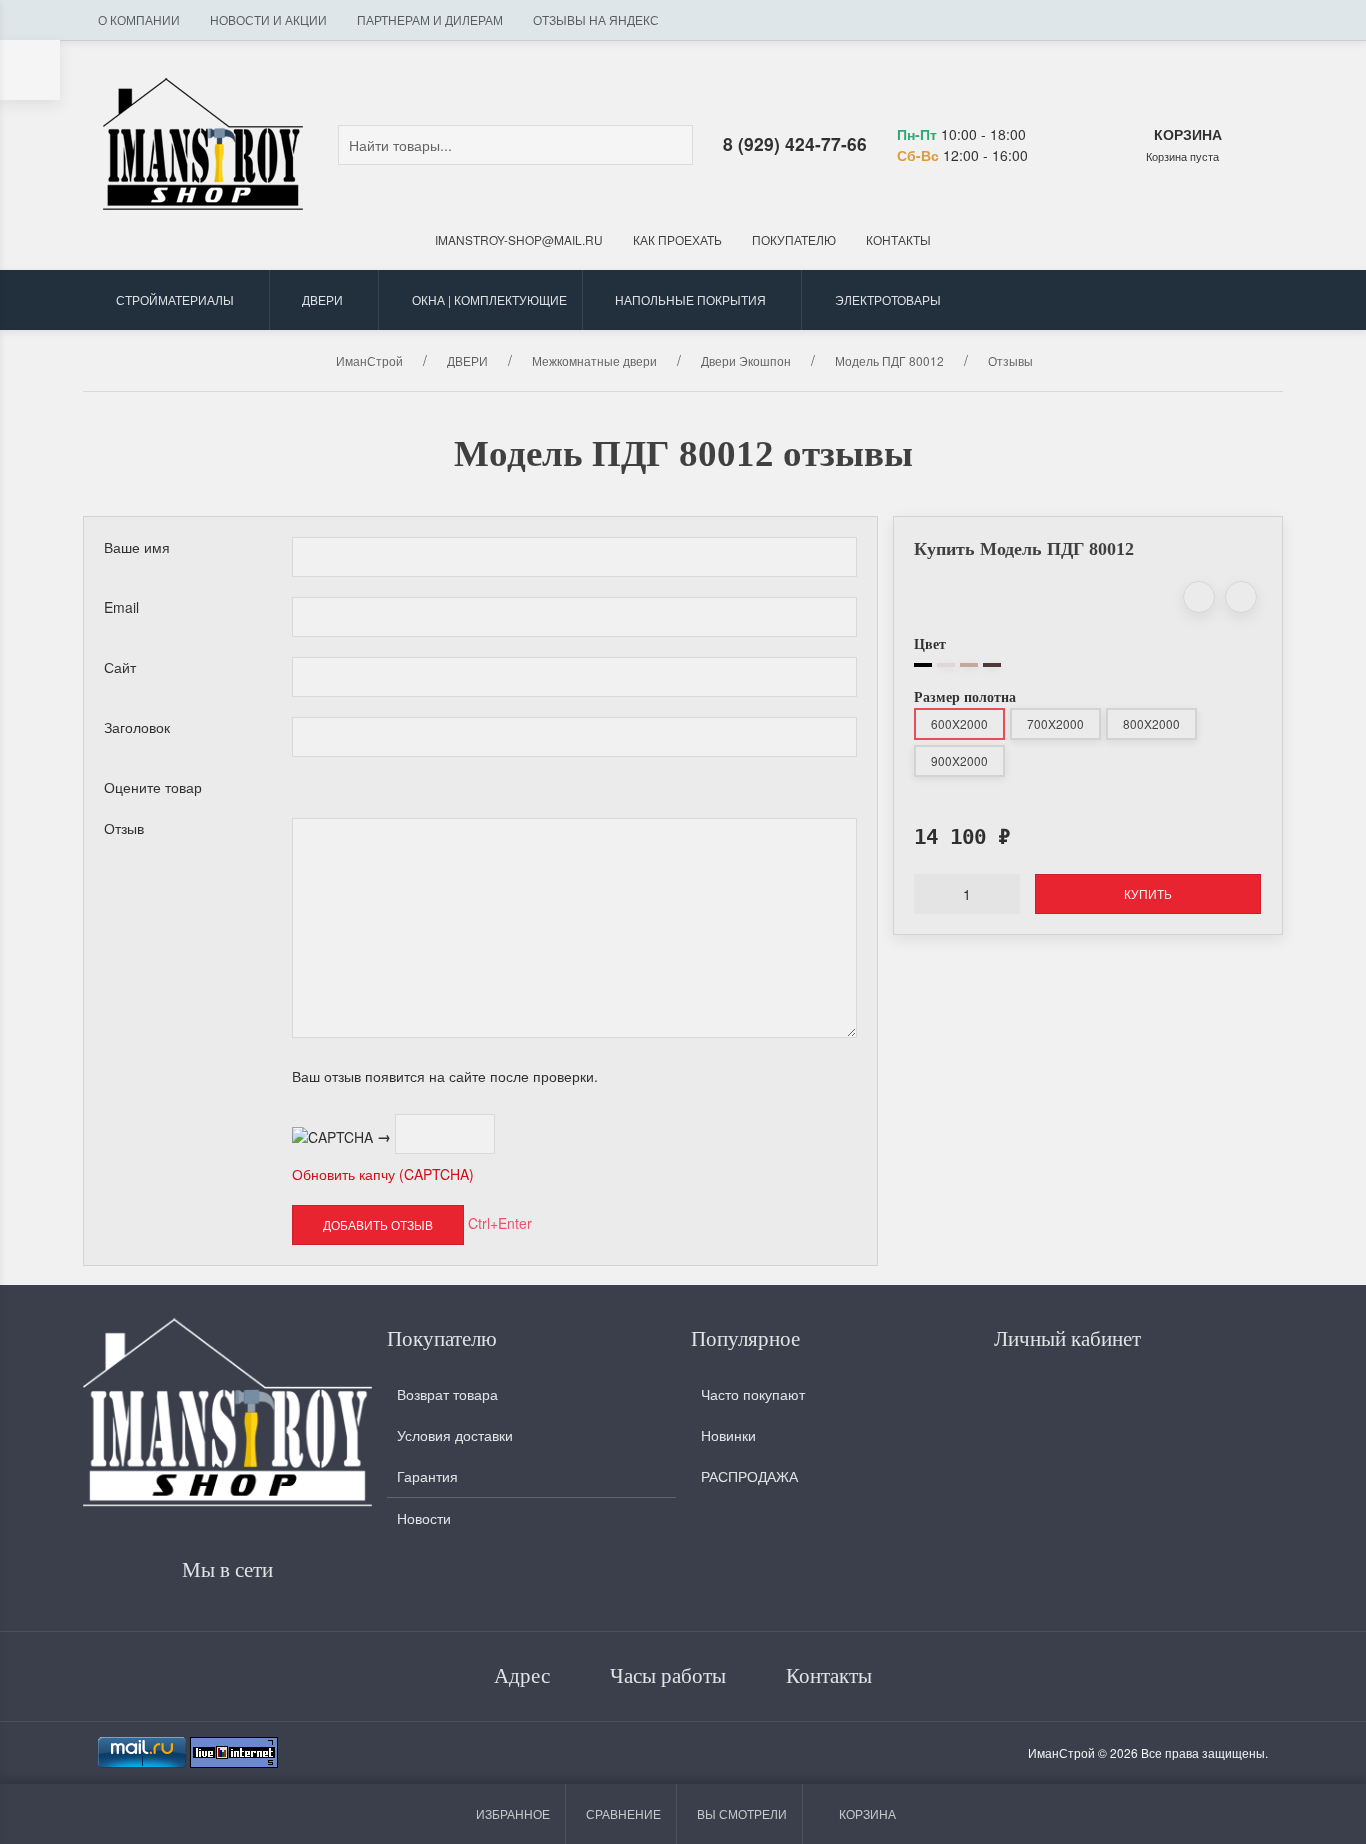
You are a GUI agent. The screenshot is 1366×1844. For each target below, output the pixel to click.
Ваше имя (137, 547)
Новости (424, 1518)
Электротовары (888, 299)
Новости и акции (268, 19)
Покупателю (794, 239)
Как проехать (677, 239)
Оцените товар (153, 787)
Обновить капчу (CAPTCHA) (383, 1174)
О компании (139, 19)
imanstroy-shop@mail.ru (519, 239)
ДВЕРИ (322, 299)
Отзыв (124, 828)
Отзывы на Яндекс (596, 19)
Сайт (120, 667)
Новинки (728, 1435)
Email (121, 607)
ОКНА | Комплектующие (489, 299)
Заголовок (137, 727)
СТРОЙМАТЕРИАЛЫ (175, 299)
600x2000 (959, 723)
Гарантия (427, 1476)
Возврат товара (447, 1394)
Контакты (898, 239)
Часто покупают (753, 1394)
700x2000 (1055, 723)
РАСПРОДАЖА (749, 1476)
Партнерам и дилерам (430, 19)
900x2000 (959, 760)
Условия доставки (455, 1435)
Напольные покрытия (690, 299)
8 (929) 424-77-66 (795, 143)
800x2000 (1151, 723)
